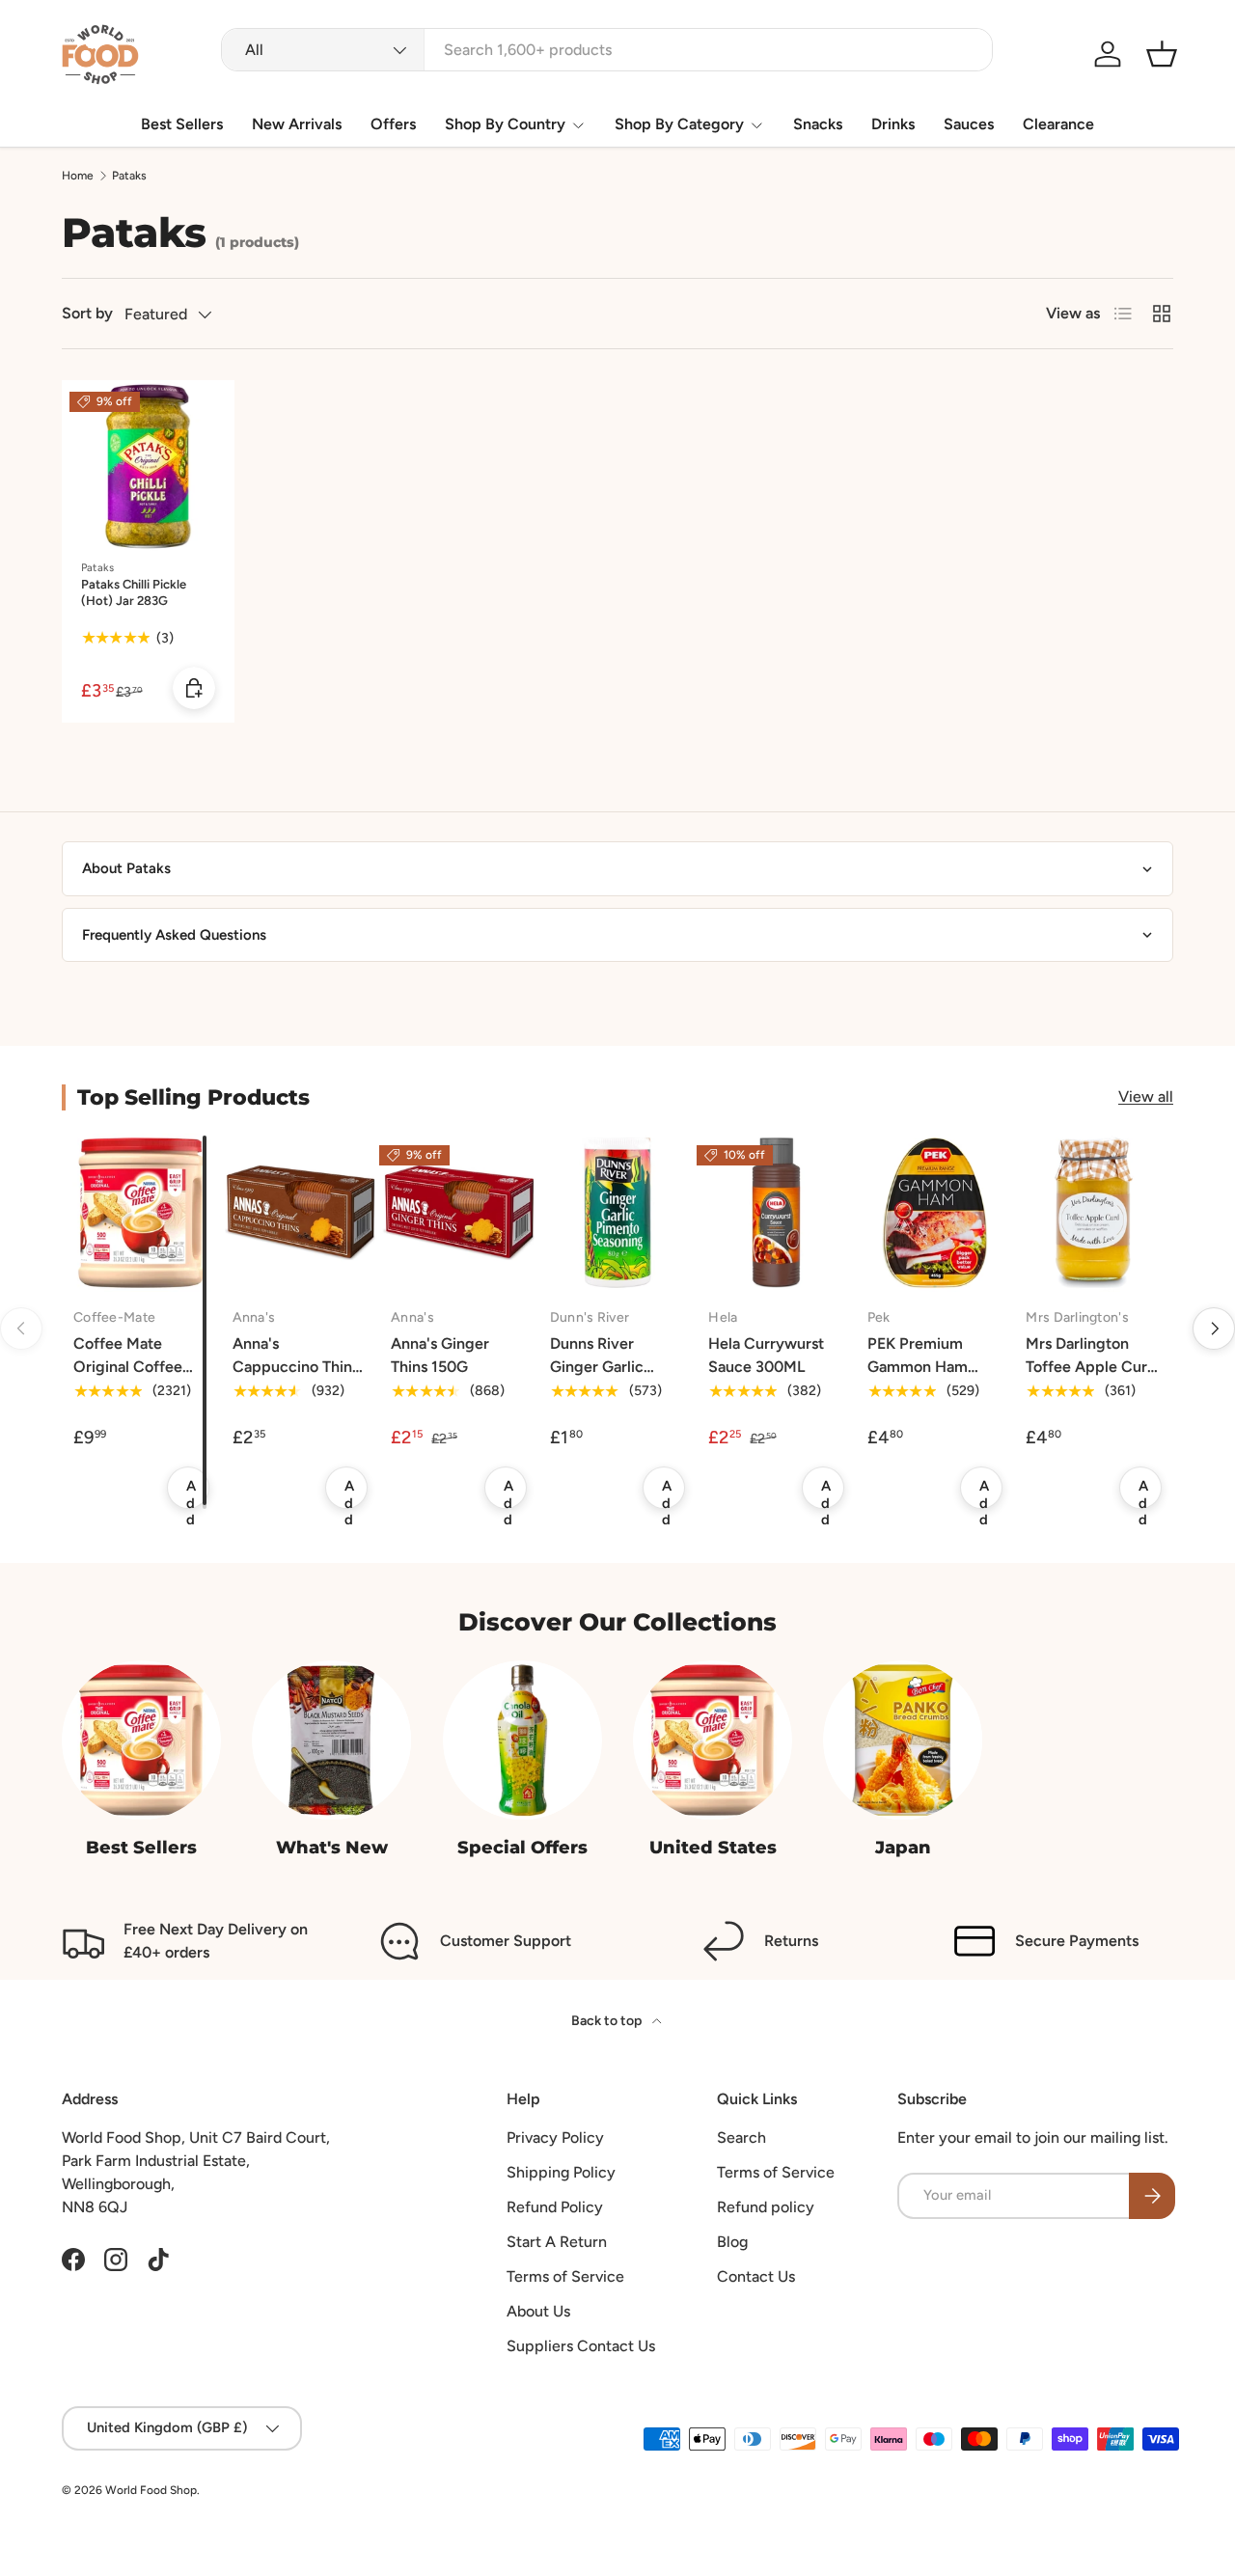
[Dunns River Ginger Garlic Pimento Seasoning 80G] (618, 1213)
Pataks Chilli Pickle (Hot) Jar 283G (134, 592)
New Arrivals (297, 124)
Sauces (969, 124)
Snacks (818, 124)
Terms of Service (565, 2276)
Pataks (129, 176)
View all (1146, 1096)
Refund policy (766, 2207)
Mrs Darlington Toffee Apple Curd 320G (1091, 1367)
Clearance (1058, 124)
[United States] (713, 1740)
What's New (332, 1847)
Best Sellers (182, 124)
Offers (393, 124)
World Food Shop (151, 2490)
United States (713, 1847)
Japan (903, 1847)
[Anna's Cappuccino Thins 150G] (301, 1213)
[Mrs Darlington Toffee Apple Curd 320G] (1094, 1213)
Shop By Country (505, 124)
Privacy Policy (555, 2138)
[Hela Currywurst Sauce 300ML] (776, 1213)
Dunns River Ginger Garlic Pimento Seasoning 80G (617, 1378)
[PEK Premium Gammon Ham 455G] (935, 1213)
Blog (732, 2242)
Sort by (87, 313)
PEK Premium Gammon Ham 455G (918, 1367)
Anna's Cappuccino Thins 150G (296, 1367)
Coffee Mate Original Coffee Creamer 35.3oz (129, 1367)
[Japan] (903, 1740)
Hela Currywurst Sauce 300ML (766, 1355)
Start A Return (557, 2242)
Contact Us (756, 2276)
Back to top (608, 2021)
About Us (538, 2311)
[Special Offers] (522, 1740)
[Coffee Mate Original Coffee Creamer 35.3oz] (141, 1213)
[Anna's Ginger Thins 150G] (459, 1213)
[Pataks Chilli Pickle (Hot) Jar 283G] (148, 466)
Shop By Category (679, 124)
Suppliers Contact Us (581, 2346)
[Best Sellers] (141, 1740)
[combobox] (607, 50)
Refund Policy (555, 2207)
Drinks (893, 124)
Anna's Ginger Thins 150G (440, 1355)
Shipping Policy (561, 2172)
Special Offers (522, 1847)
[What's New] (331, 1740)
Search (741, 2138)
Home (78, 176)
